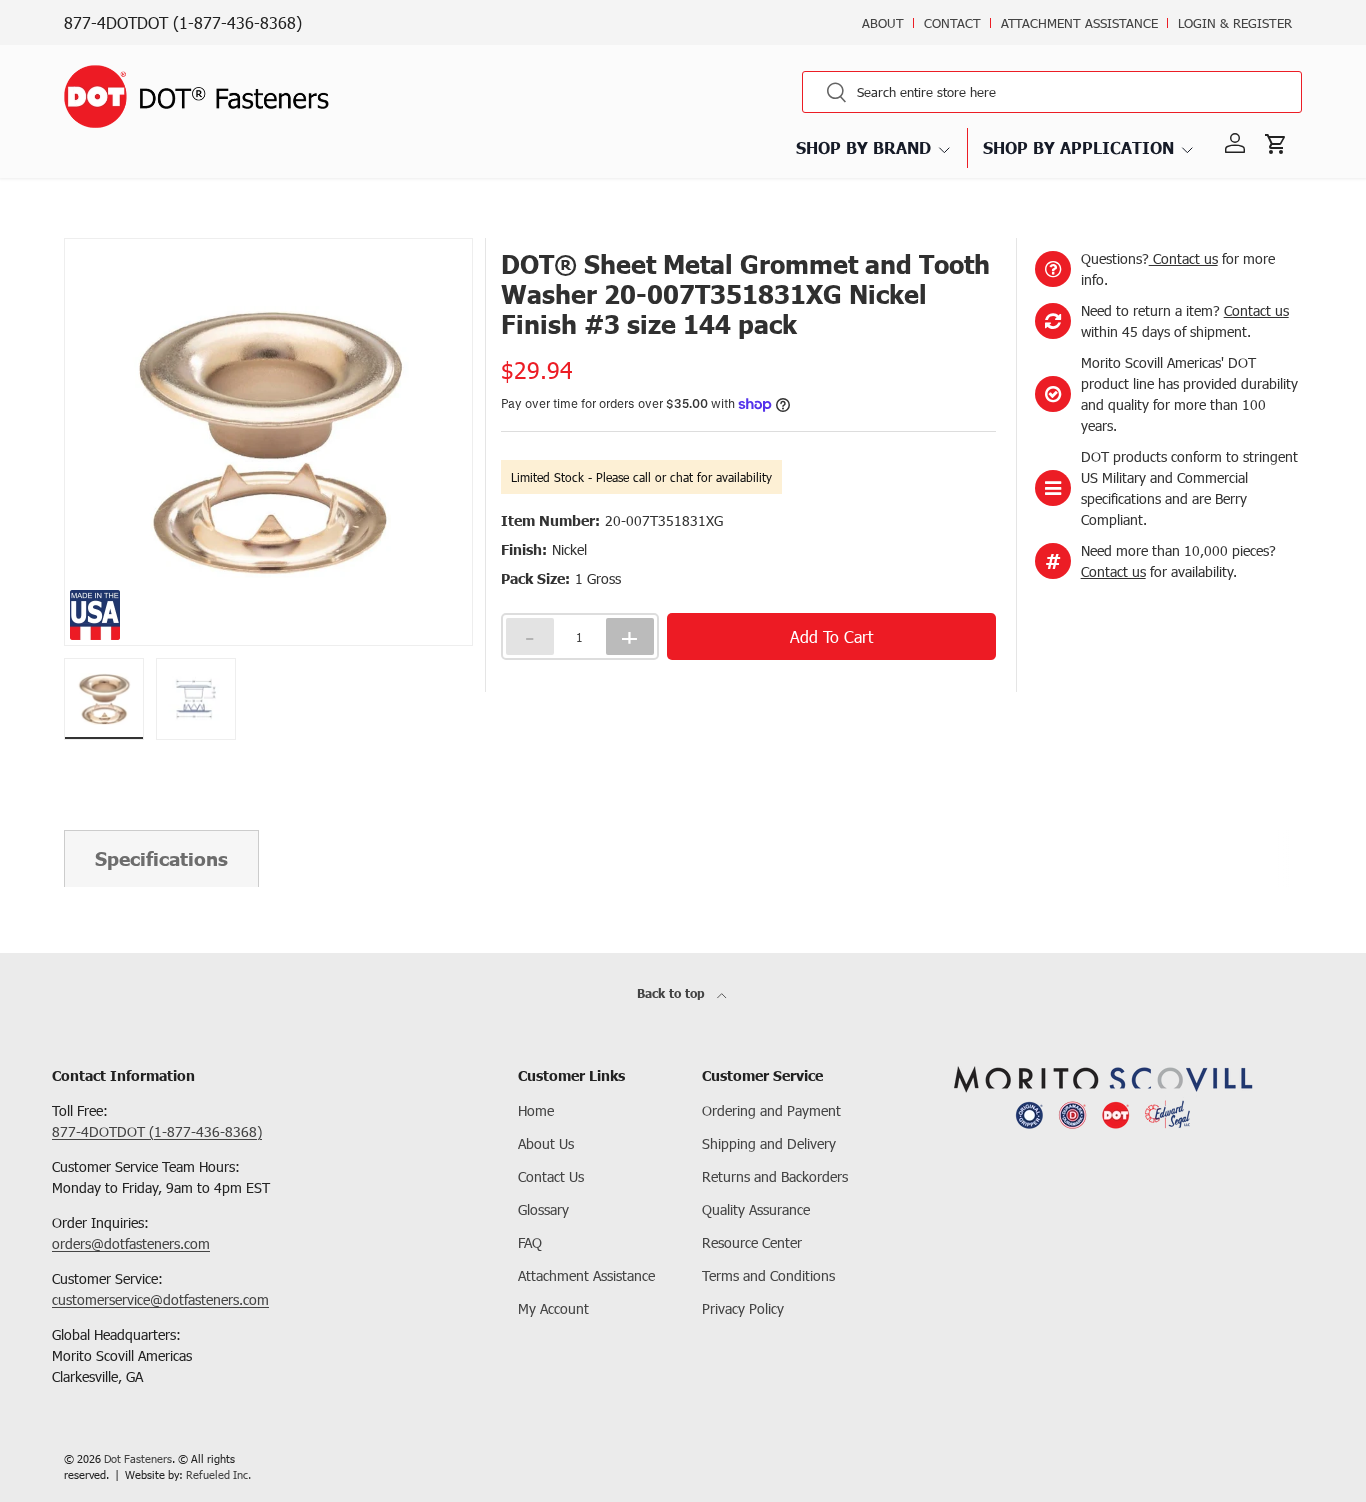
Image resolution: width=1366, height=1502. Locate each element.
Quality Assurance (756, 1209)
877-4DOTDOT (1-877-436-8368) (183, 22)
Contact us (1183, 258)
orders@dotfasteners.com (131, 1243)
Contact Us (551, 1176)
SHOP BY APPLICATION (1078, 147)
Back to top (673, 993)
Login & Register (1235, 23)
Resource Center (752, 1242)
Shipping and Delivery (769, 1143)
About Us (546, 1143)
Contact (952, 23)
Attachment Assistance (1079, 23)
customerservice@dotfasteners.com (160, 1299)
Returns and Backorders (775, 1176)
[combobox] (1052, 92)
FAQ (530, 1242)
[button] (1280, 144)
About (883, 23)
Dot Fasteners (138, 1458)
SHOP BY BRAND (863, 147)
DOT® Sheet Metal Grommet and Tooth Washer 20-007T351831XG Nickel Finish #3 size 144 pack (371, 236)
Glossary (543, 1209)
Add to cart (831, 636)
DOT (75, 236)
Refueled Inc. (218, 1474)
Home (536, 1110)
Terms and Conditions (768, 1275)
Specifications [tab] (161, 858)
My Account (553, 1308)
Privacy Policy (743, 1308)
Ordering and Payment (771, 1110)
